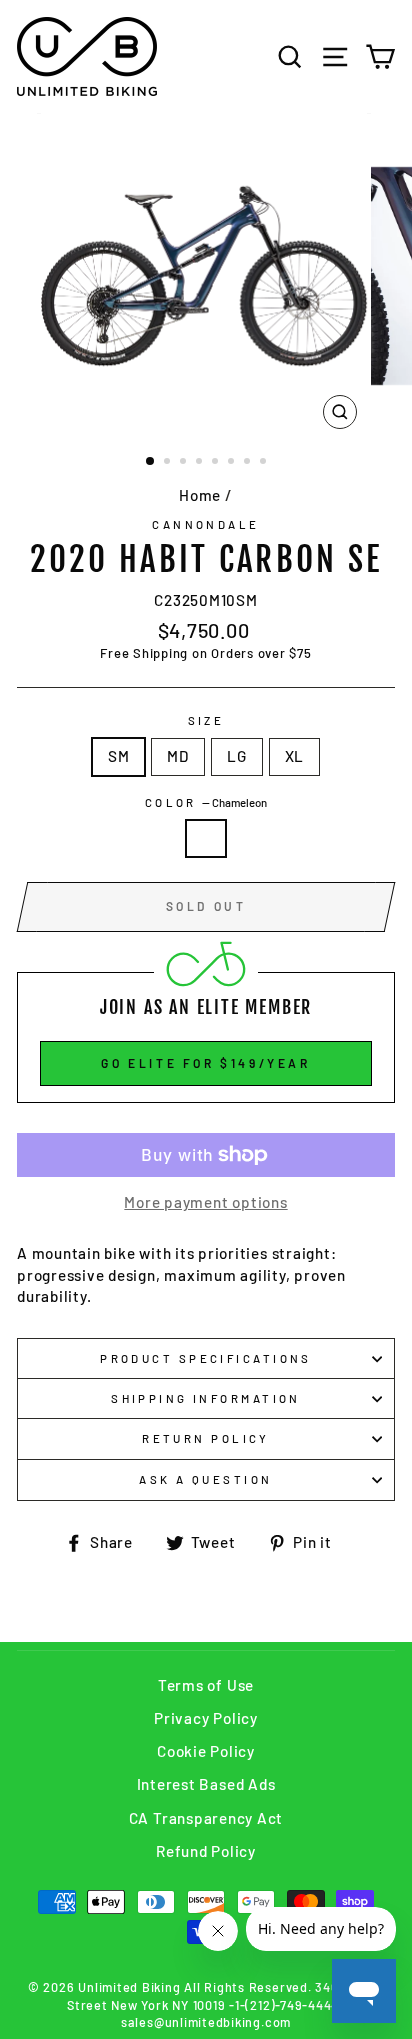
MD (178, 756)
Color (206, 802)
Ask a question (205, 1479)
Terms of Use (206, 1685)
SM (119, 756)
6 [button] (233, 463)
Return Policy (206, 1438)
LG (237, 756)
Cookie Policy (206, 1751)
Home (200, 495)
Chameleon (206, 838)
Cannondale (205, 524)
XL (295, 756)
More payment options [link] (205, 1202)
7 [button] (249, 463)
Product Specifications (206, 1358)
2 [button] (169, 463)
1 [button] (151, 462)
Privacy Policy (206, 1718)
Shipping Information (206, 1398)
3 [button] (185, 463)
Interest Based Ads (206, 1784)
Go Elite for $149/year (205, 1063)
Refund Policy (206, 1851)
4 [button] (201, 463)
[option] (206, 276)
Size (206, 720)
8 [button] (265, 463)
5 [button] (217, 463)
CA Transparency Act (206, 1818)
